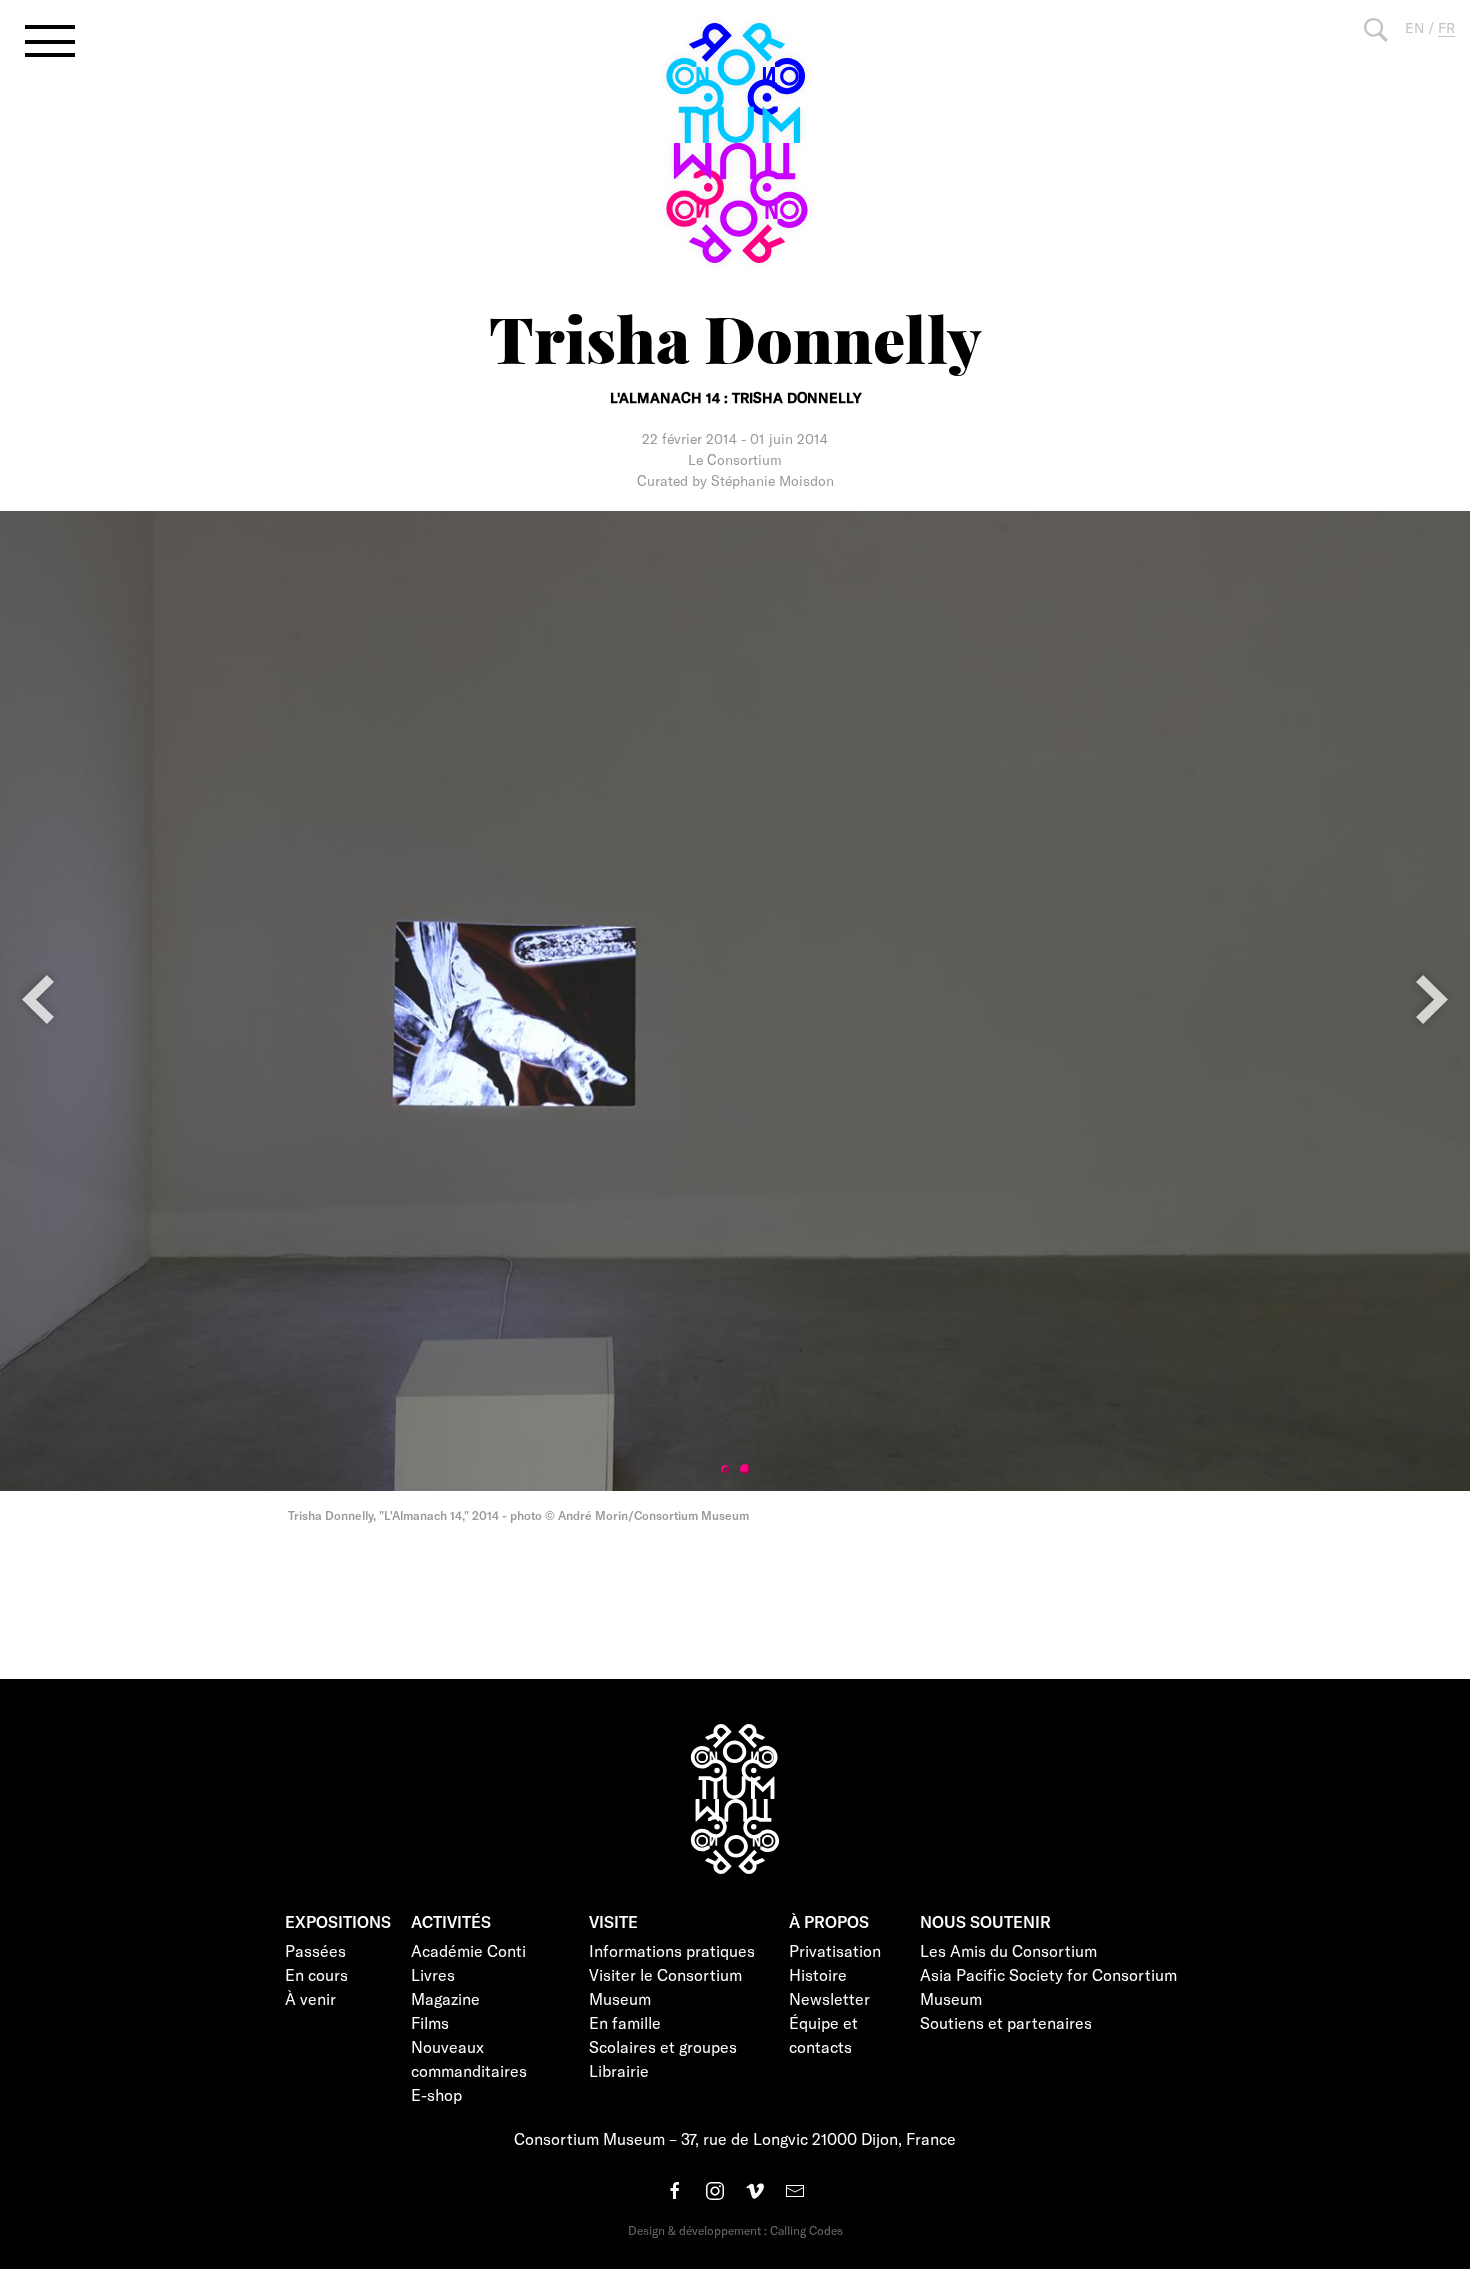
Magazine (445, 1998)
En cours (316, 1974)
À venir (310, 1998)
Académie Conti (468, 1950)
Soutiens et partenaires (1006, 2022)
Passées (315, 1950)
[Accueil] (735, 143)
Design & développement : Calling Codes (735, 2230)
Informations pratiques (672, 1950)
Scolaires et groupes (663, 2046)
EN (1414, 27)
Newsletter (829, 1998)
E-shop (436, 2094)
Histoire (818, 1974)
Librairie (619, 2070)
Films (430, 2022)
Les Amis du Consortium (1008, 1950)
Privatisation (835, 1950)
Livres (433, 1974)
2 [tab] (745, 1469)
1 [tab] (725, 1469)
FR (1446, 27)
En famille (625, 2022)
